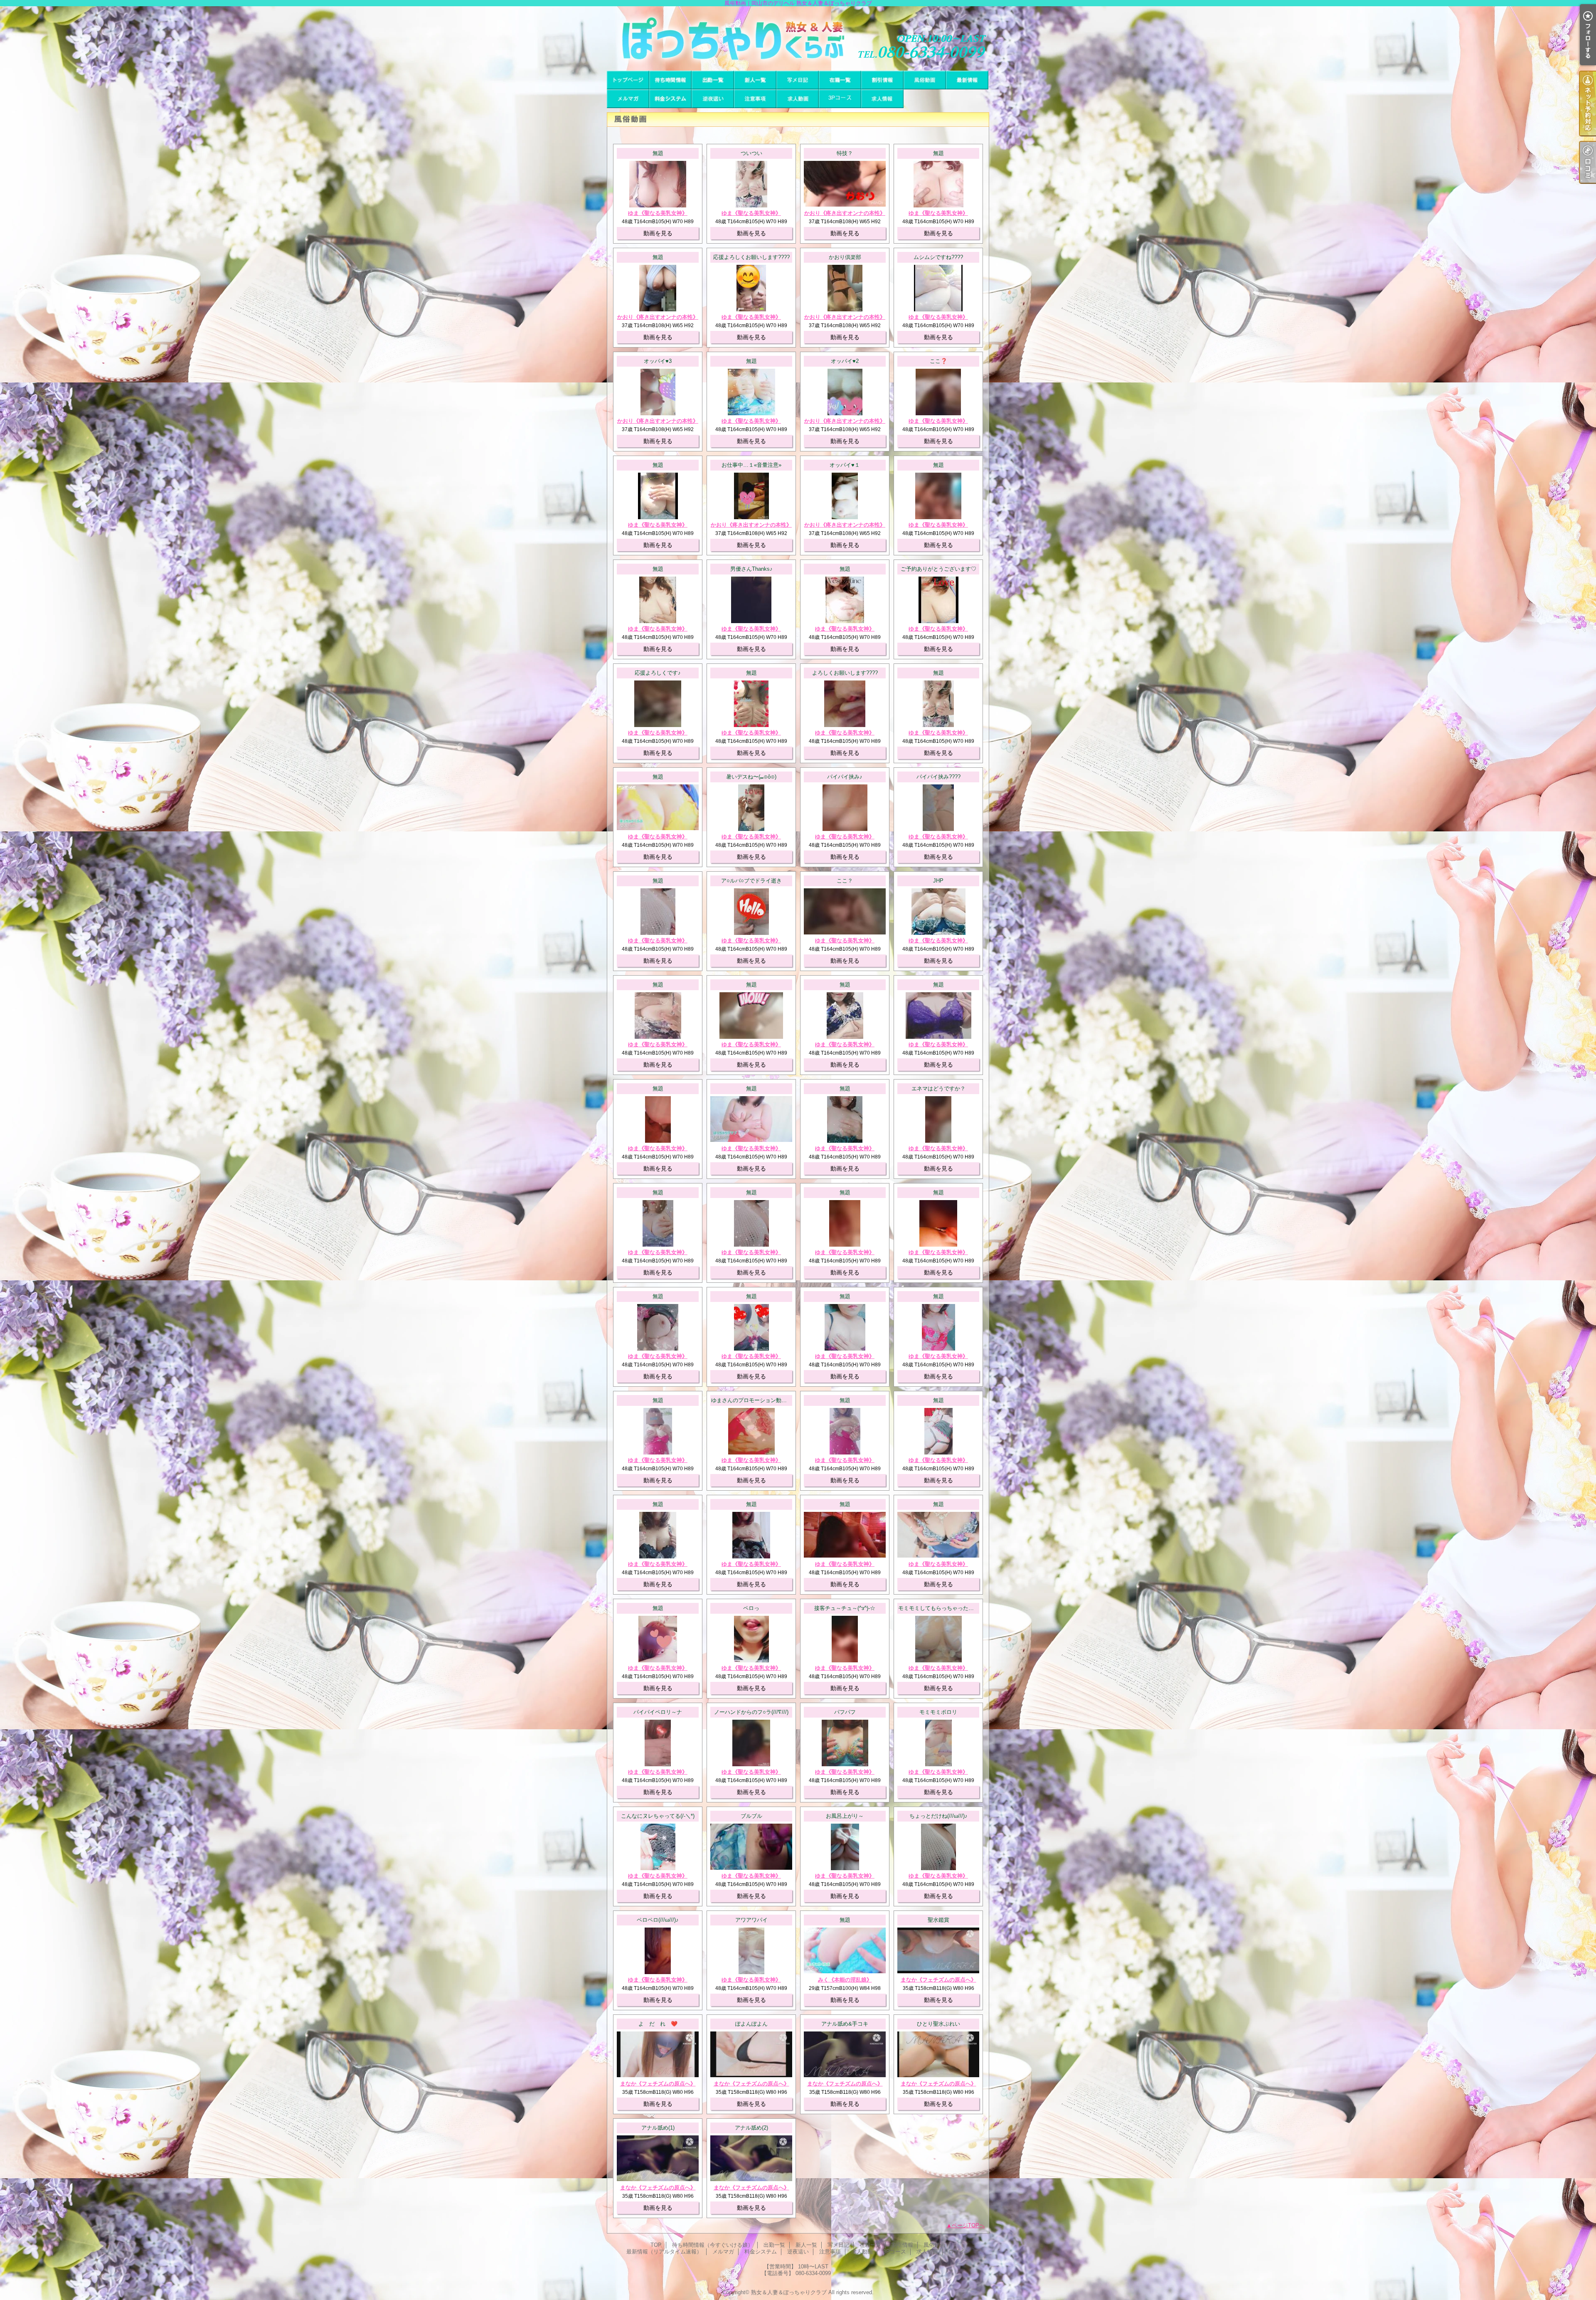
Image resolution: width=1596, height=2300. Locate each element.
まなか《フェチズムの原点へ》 (938, 1980)
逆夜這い (713, 99)
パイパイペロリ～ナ (658, 1712)
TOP (628, 80)
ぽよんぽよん (751, 2024)
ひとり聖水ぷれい (938, 2024)
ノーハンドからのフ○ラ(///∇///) (751, 1712)
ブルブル (751, 1816)
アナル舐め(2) (751, 2128)
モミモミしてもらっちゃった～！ (939, 1608)
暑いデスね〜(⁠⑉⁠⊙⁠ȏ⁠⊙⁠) (751, 777)
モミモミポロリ (938, 1712)
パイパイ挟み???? (938, 777)
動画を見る (658, 233)
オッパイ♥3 (658, 361)
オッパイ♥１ (845, 465)
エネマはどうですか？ (938, 1088)
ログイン (959, 2252)
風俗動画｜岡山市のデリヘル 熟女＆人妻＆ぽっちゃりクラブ (798, 38)
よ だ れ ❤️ (658, 2024)
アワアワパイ (751, 1920)
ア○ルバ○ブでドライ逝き (751, 881)
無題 (658, 153)
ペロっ (751, 1608)
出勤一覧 (713, 80)
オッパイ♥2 (845, 361)
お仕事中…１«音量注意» (751, 465)
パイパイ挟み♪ (845, 777)
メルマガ (628, 99)
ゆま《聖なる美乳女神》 (658, 213)
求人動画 (798, 99)
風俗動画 (925, 80)
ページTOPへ (968, 2225)
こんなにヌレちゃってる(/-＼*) (658, 1816)
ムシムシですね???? (938, 257)
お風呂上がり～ (845, 1816)
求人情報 (882, 99)
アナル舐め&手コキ (845, 2024)
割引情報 (882, 80)
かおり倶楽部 (845, 257)
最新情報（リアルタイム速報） (967, 80)
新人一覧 (755, 80)
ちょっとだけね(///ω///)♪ (938, 1816)
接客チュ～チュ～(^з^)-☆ (845, 1608)
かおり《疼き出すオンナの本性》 (845, 213)
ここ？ (845, 881)
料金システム (670, 99)
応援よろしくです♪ (658, 673)
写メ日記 (798, 80)
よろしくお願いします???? (845, 673)
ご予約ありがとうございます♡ (938, 569)
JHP (938, 881)
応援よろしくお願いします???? (751, 257)
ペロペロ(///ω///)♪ (658, 1920)
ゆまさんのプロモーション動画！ (752, 1400)
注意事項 (755, 99)
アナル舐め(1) (658, 2128)
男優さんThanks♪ (751, 569)
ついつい (751, 153)
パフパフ (845, 1712)
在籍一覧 (840, 80)
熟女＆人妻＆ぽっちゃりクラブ (789, 2292)
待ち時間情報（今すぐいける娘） (670, 80)
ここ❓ (938, 361)
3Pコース (840, 99)
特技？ (845, 153)
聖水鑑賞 (938, 1920)
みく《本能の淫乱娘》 (845, 1980)
